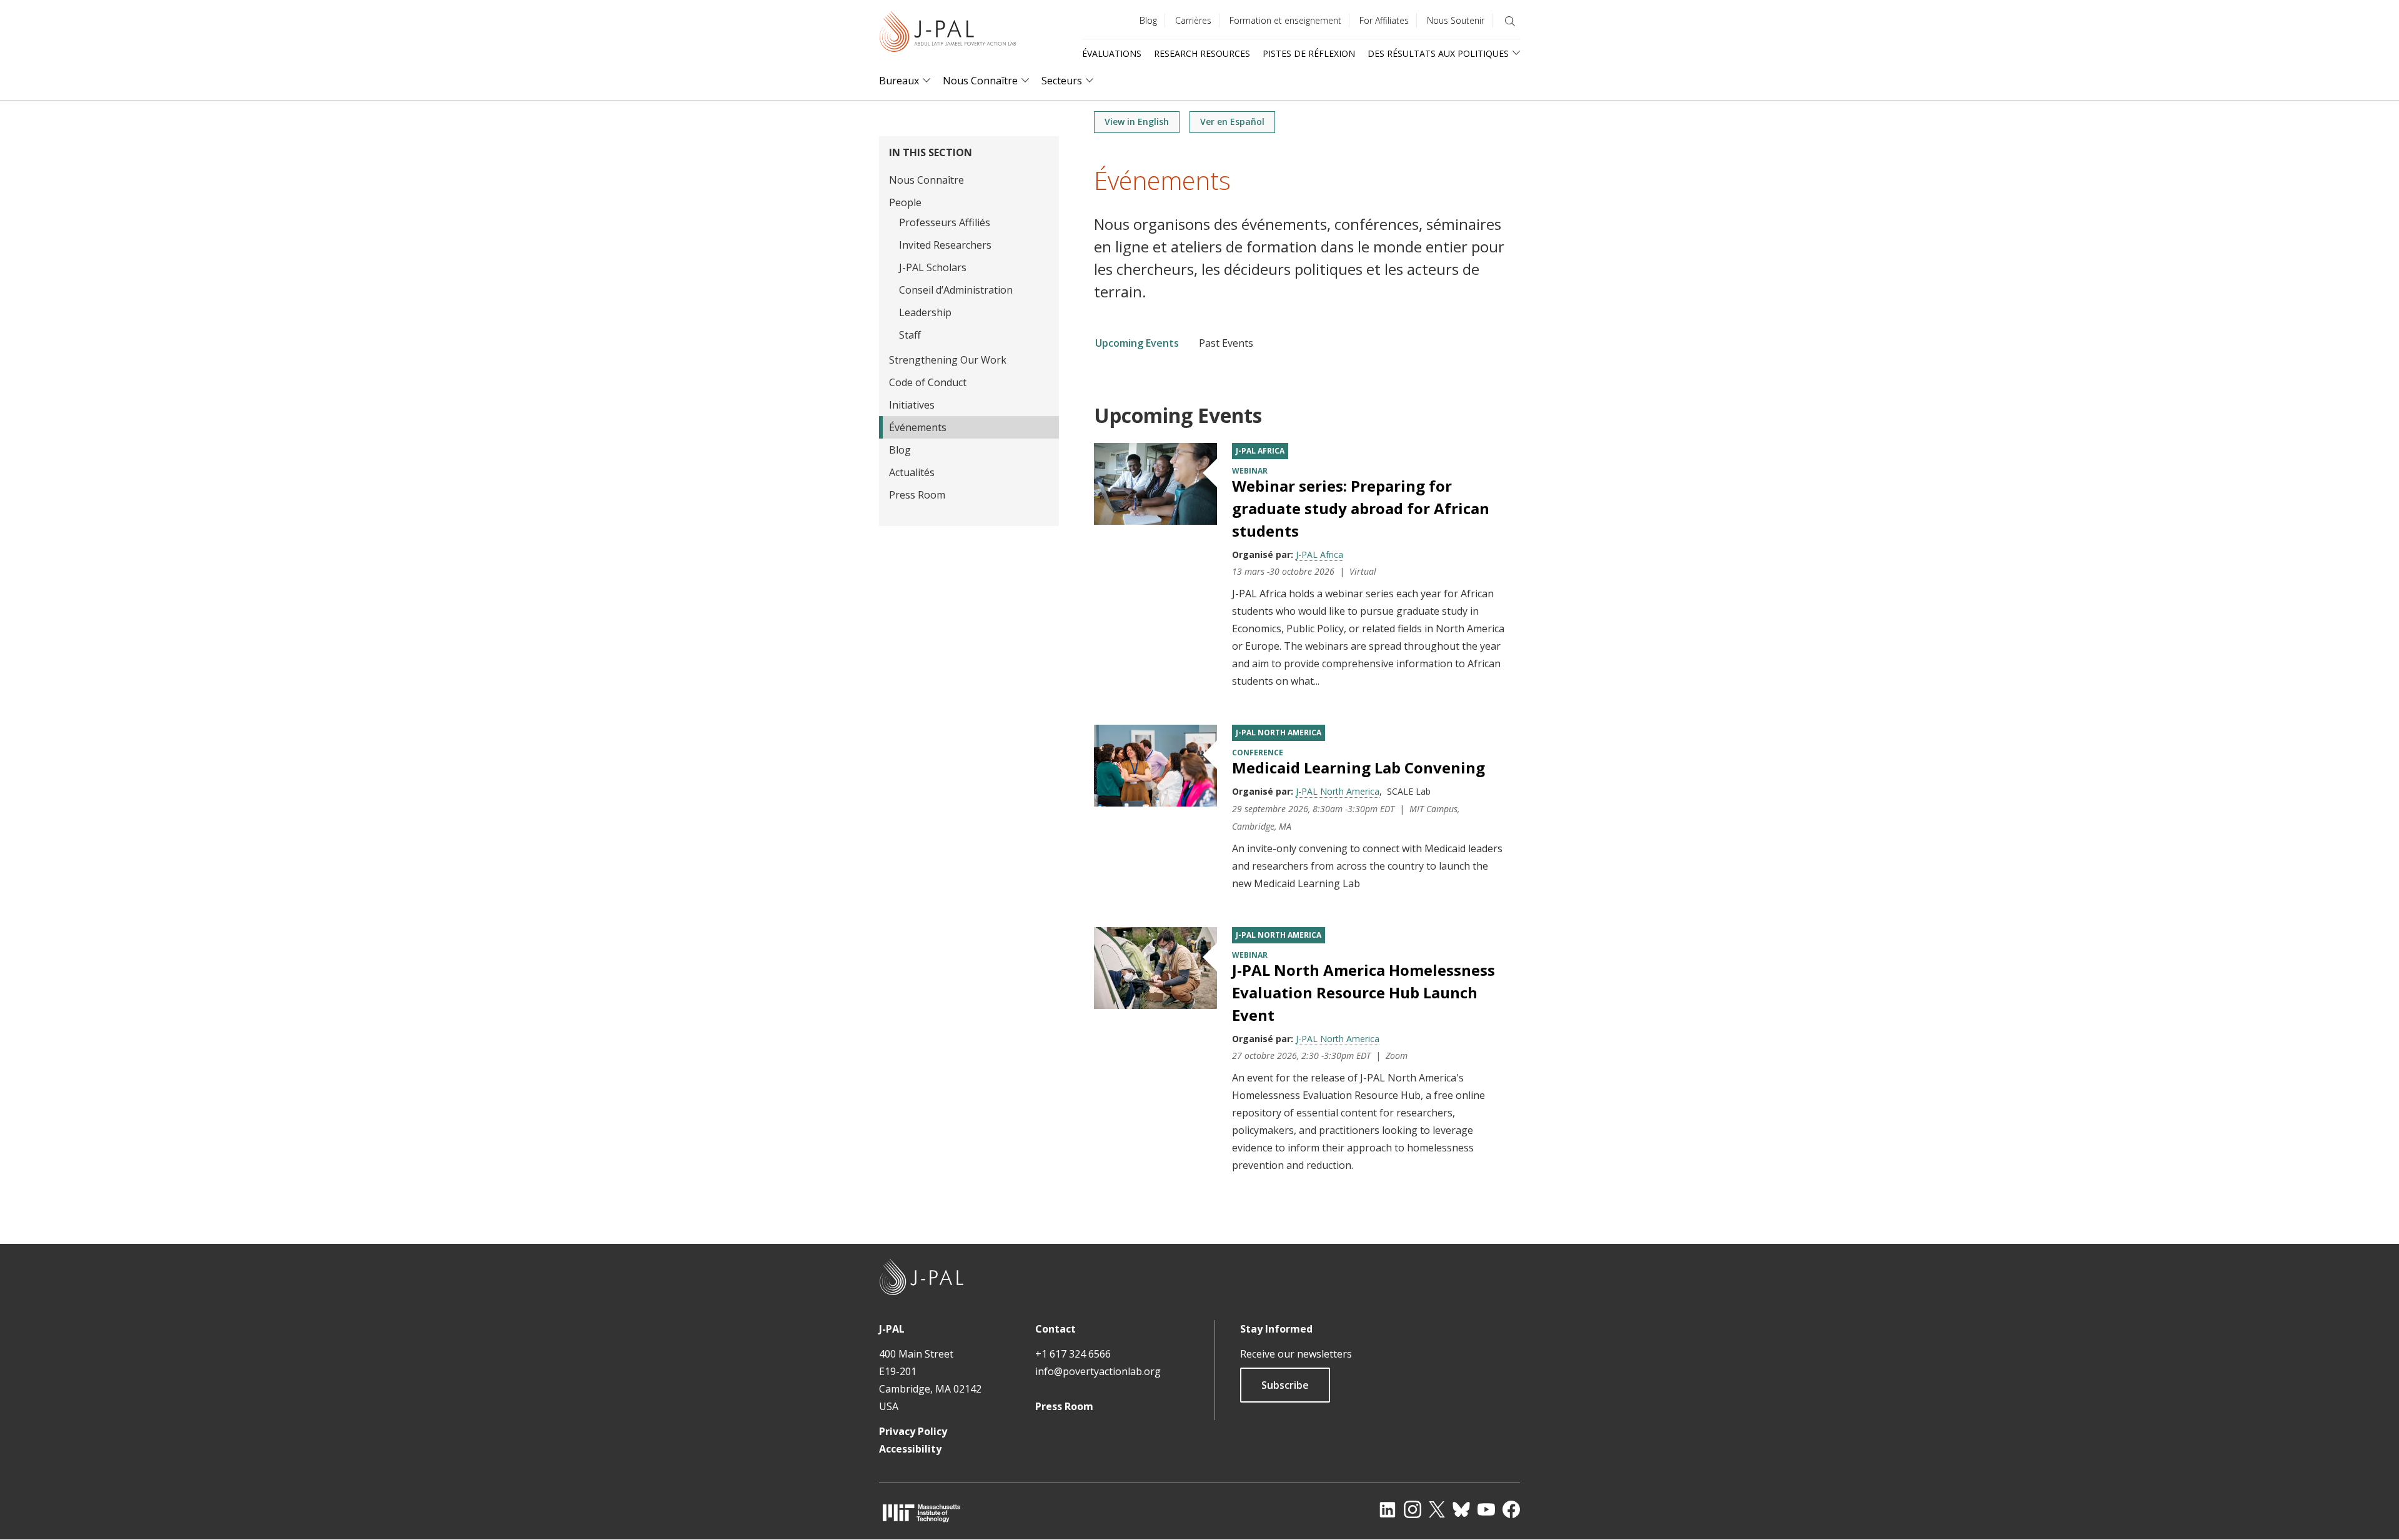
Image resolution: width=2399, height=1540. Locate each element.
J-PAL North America (1279, 733)
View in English (1137, 122)
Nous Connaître (980, 81)
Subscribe (1285, 1385)
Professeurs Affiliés (945, 222)
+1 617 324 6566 (1073, 1354)
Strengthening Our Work (948, 360)
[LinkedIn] (1388, 1509)
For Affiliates (1384, 20)
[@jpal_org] (1413, 1509)
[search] (1510, 21)
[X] (1437, 1509)
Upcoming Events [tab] (1137, 343)
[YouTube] (1486, 1509)
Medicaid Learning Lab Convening (1358, 768)
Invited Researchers (945, 245)
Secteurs (1062, 81)
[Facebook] (1511, 1509)
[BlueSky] (1461, 1509)
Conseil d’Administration (956, 290)
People (905, 202)
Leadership (925, 312)
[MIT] (921, 1513)
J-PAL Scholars (933, 267)
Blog (1148, 20)
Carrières (1193, 20)
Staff (910, 335)
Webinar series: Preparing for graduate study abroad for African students (1361, 508)
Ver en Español (1232, 122)
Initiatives (912, 405)
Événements (918, 427)
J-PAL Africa (1260, 451)
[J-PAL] (948, 34)
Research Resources (1202, 53)
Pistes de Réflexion (1309, 53)
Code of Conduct (928, 382)
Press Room (917, 495)
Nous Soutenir (1456, 20)
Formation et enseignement (1285, 20)
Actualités (912, 472)
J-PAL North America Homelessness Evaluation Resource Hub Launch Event (1363, 992)
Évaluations (1112, 53)
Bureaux (899, 81)
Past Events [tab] (1226, 343)
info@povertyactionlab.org (1098, 1371)
